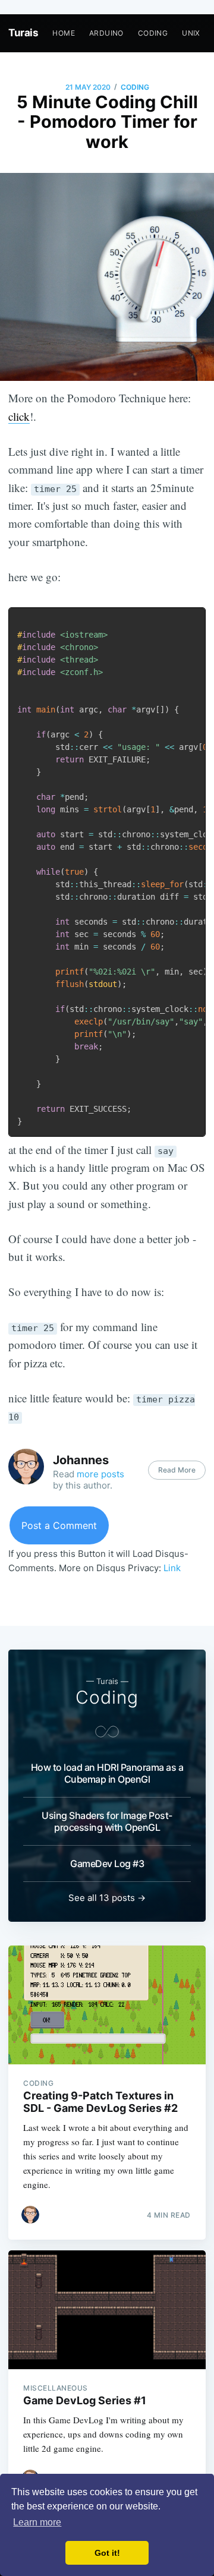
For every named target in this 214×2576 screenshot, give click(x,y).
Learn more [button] (37, 2522)
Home (64, 33)
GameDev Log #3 (107, 1864)
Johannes (81, 1460)
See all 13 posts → (107, 1898)
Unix (191, 33)
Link (172, 1568)
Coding (153, 33)
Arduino (106, 33)
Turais (23, 33)
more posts (100, 1474)
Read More (177, 1470)
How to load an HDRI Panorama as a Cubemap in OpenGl (107, 1773)
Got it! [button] (107, 2553)
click (19, 416)
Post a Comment (59, 1525)
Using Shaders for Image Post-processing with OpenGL (107, 1821)
